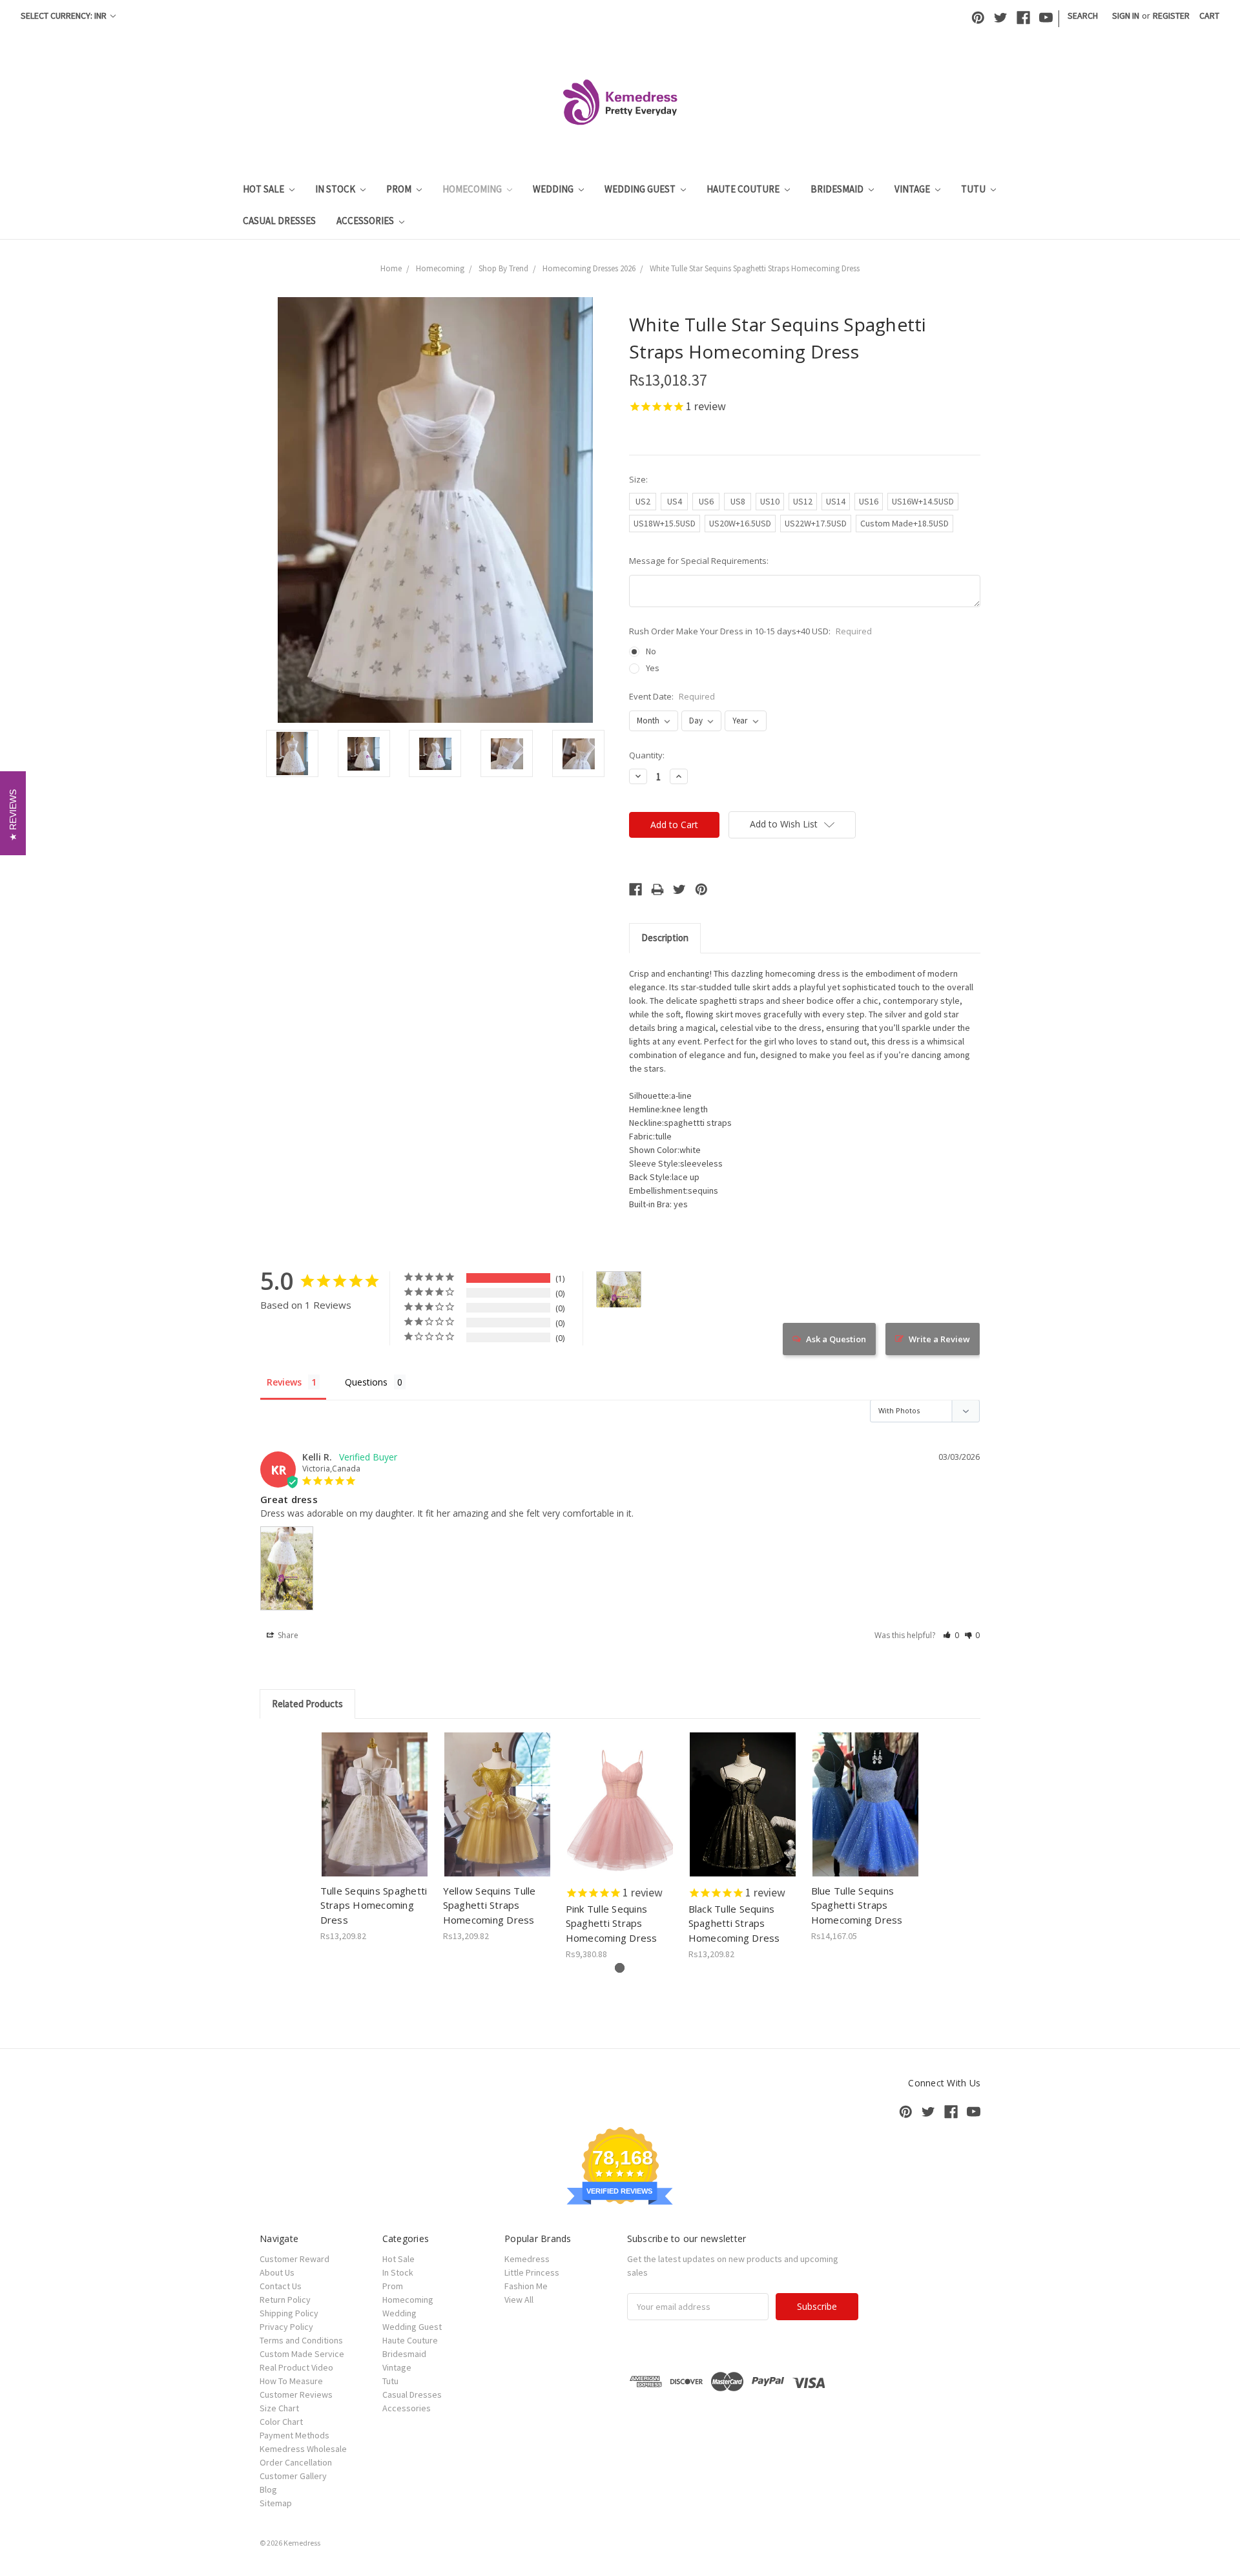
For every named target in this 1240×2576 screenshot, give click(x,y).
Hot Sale (264, 189)
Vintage (913, 189)
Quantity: (647, 755)
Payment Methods (294, 2435)
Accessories (366, 221)
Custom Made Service (302, 2354)
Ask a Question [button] (836, 1339)
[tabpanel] (375, 1838)
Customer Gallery (293, 2476)
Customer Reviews (296, 2394)
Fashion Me (526, 2286)
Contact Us (281, 2286)
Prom (400, 189)
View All (519, 2300)
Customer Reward (294, 2259)
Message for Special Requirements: (699, 561)
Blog (268, 2489)
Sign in (1126, 16)
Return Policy (285, 2300)
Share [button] (287, 1635)
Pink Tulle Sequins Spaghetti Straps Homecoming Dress (612, 1923)
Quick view (375, 1793)
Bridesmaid (838, 189)
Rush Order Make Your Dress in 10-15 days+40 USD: (750, 631)
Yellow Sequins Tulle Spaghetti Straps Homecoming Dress (490, 1905)
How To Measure (291, 2381)
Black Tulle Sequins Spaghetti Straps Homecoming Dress (734, 1923)
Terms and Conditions (301, 2340)
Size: (638, 479)
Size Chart (279, 2408)
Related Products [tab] (307, 1704)
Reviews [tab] (284, 1382)
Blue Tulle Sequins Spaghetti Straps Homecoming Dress (857, 1905)
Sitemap (276, 2503)
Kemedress (527, 2259)
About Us (277, 2272)
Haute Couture (744, 189)
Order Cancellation (296, 2462)
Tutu (974, 189)
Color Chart (281, 2422)
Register (1171, 16)
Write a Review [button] (939, 1339)
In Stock (336, 189)
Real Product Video (296, 2367)
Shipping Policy (289, 2313)
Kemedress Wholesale (303, 2449)
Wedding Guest (641, 189)
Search (1083, 16)
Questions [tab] (366, 1382)
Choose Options (375, 1816)
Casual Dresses (279, 221)
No (651, 651)
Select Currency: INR (65, 16)
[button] (951, 1635)
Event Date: (672, 696)
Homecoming (473, 189)
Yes (653, 668)
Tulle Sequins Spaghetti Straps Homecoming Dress (374, 1905)
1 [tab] (620, 1968)
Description (665, 938)
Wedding (554, 189)
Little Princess (532, 2272)
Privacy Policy (286, 2327)
